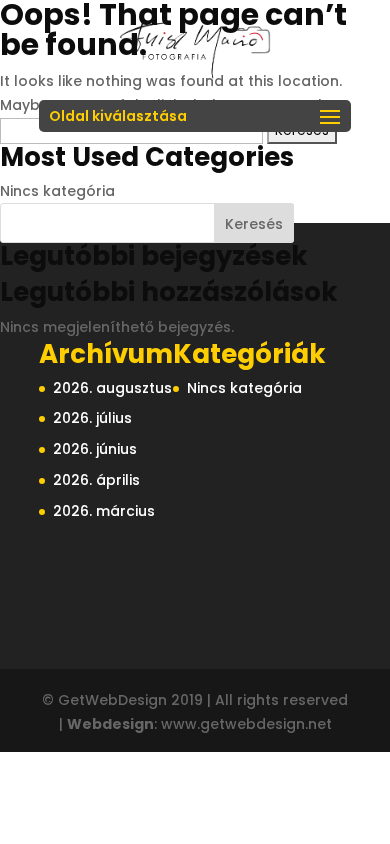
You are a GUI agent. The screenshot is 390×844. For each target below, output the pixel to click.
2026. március (104, 511)
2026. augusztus (112, 388)
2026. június (95, 449)
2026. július (92, 418)
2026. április (96, 480)
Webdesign (110, 724)
